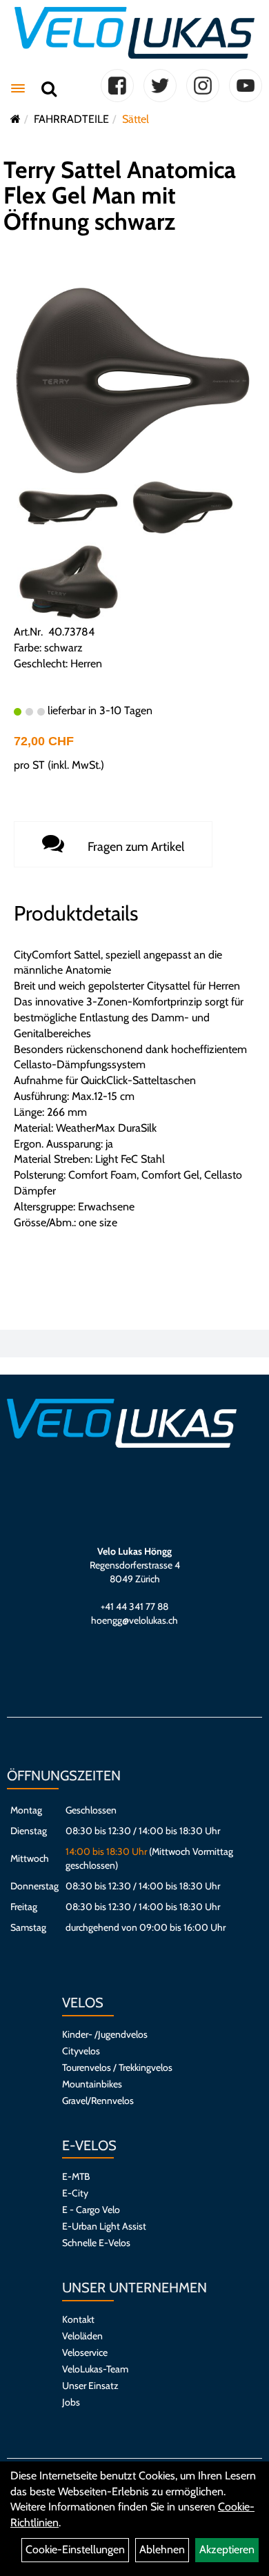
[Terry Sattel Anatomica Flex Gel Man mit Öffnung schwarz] (134, 380)
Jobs (71, 2402)
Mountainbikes (92, 2084)
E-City (75, 2193)
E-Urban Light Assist (104, 2226)
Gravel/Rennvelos (98, 2101)
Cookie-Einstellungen (75, 2549)
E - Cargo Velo (91, 2210)
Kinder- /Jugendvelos (105, 2034)
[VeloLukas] (134, 33)
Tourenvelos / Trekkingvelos (117, 2067)
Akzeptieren (227, 2549)
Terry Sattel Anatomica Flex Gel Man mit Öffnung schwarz (120, 196)
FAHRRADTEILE (71, 119)
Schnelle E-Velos (96, 2243)
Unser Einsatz (90, 2386)
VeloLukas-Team (95, 2369)
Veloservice (85, 2352)
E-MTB (76, 2176)
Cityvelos (81, 2051)
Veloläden (82, 2336)
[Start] (16, 119)
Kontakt (78, 2319)
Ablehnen (162, 2549)
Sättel (136, 119)
